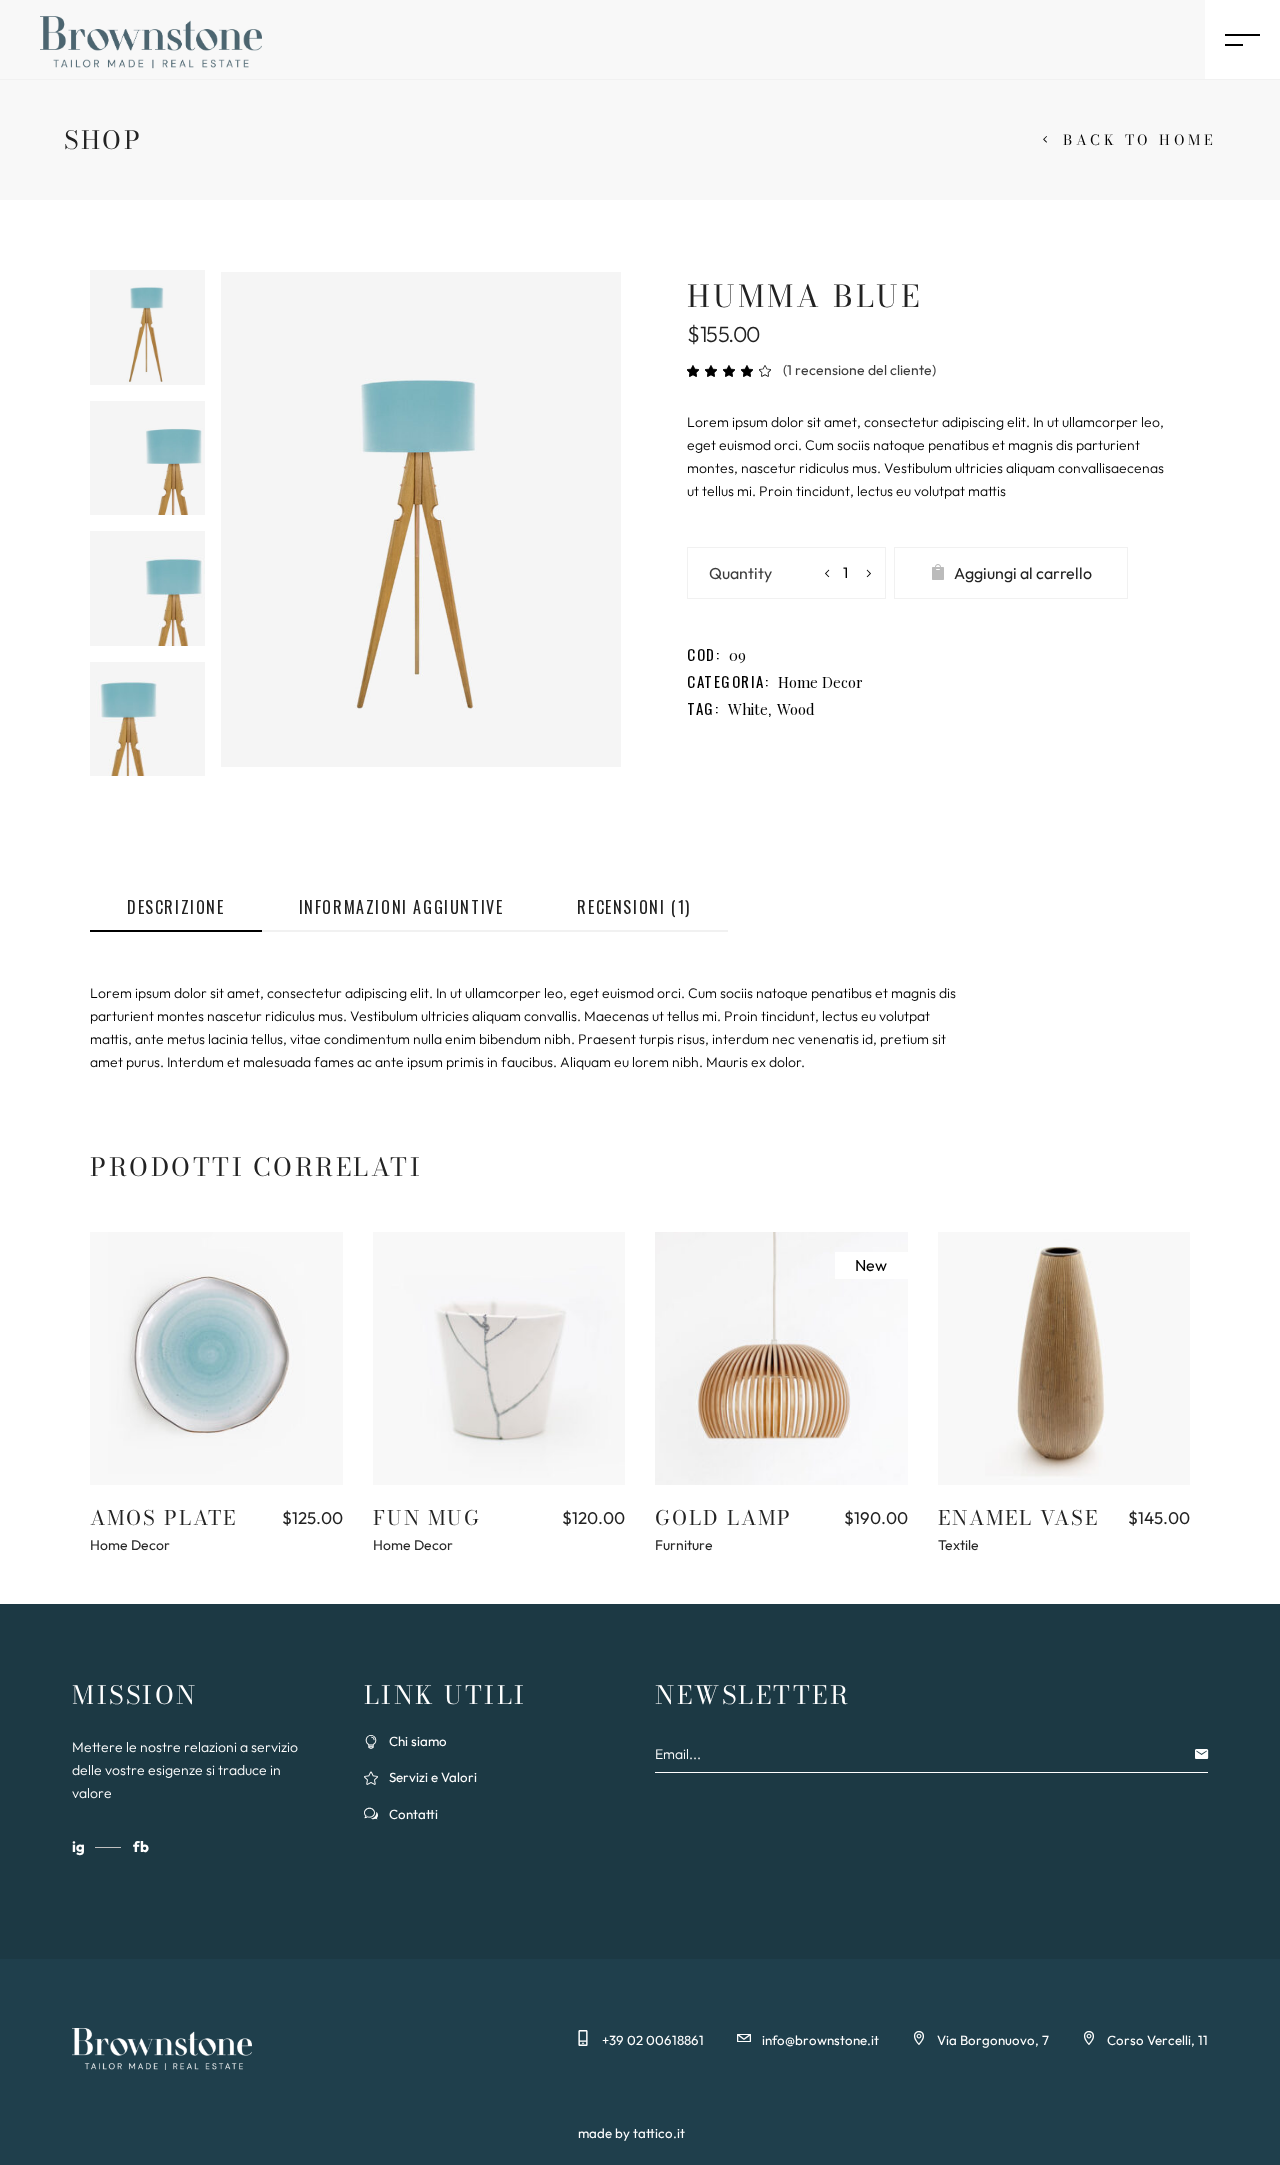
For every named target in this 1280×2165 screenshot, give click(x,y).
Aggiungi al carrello (1023, 573)
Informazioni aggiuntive (401, 907)
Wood (796, 709)
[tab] (176, 908)
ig (80, 1846)
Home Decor (820, 682)
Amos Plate (163, 1517)
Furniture (684, 1545)
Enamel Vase (1018, 1517)
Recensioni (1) (633, 907)
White (748, 709)
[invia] (1206, 1754)
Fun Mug (427, 1517)
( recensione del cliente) (859, 370)
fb (141, 1846)
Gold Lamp (723, 1517)
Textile (958, 1545)
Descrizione (176, 907)
